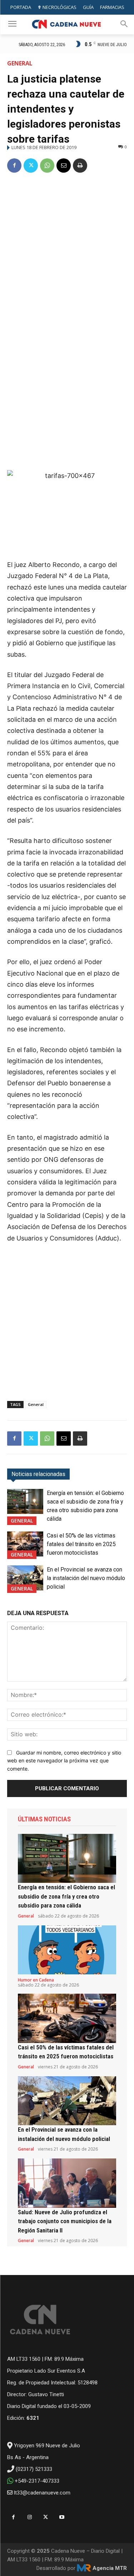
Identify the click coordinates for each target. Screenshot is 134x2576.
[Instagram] (29, 2517)
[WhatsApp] (47, 166)
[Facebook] (14, 166)
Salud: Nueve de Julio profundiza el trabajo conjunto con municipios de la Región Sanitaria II (65, 2221)
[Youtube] (62, 2517)
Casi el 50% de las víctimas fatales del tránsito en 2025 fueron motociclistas (81, 1544)
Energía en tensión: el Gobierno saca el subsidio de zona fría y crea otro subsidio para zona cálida (66, 1896)
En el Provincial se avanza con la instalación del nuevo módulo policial (86, 1578)
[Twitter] (31, 166)
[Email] (64, 166)
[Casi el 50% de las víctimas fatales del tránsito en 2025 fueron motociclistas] (25, 1544)
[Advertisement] (67, 250)
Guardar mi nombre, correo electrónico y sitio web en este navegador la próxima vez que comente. (64, 1761)
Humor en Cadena (36, 1980)
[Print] (80, 166)
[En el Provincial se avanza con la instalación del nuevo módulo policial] (25, 1578)
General (20, 63)
